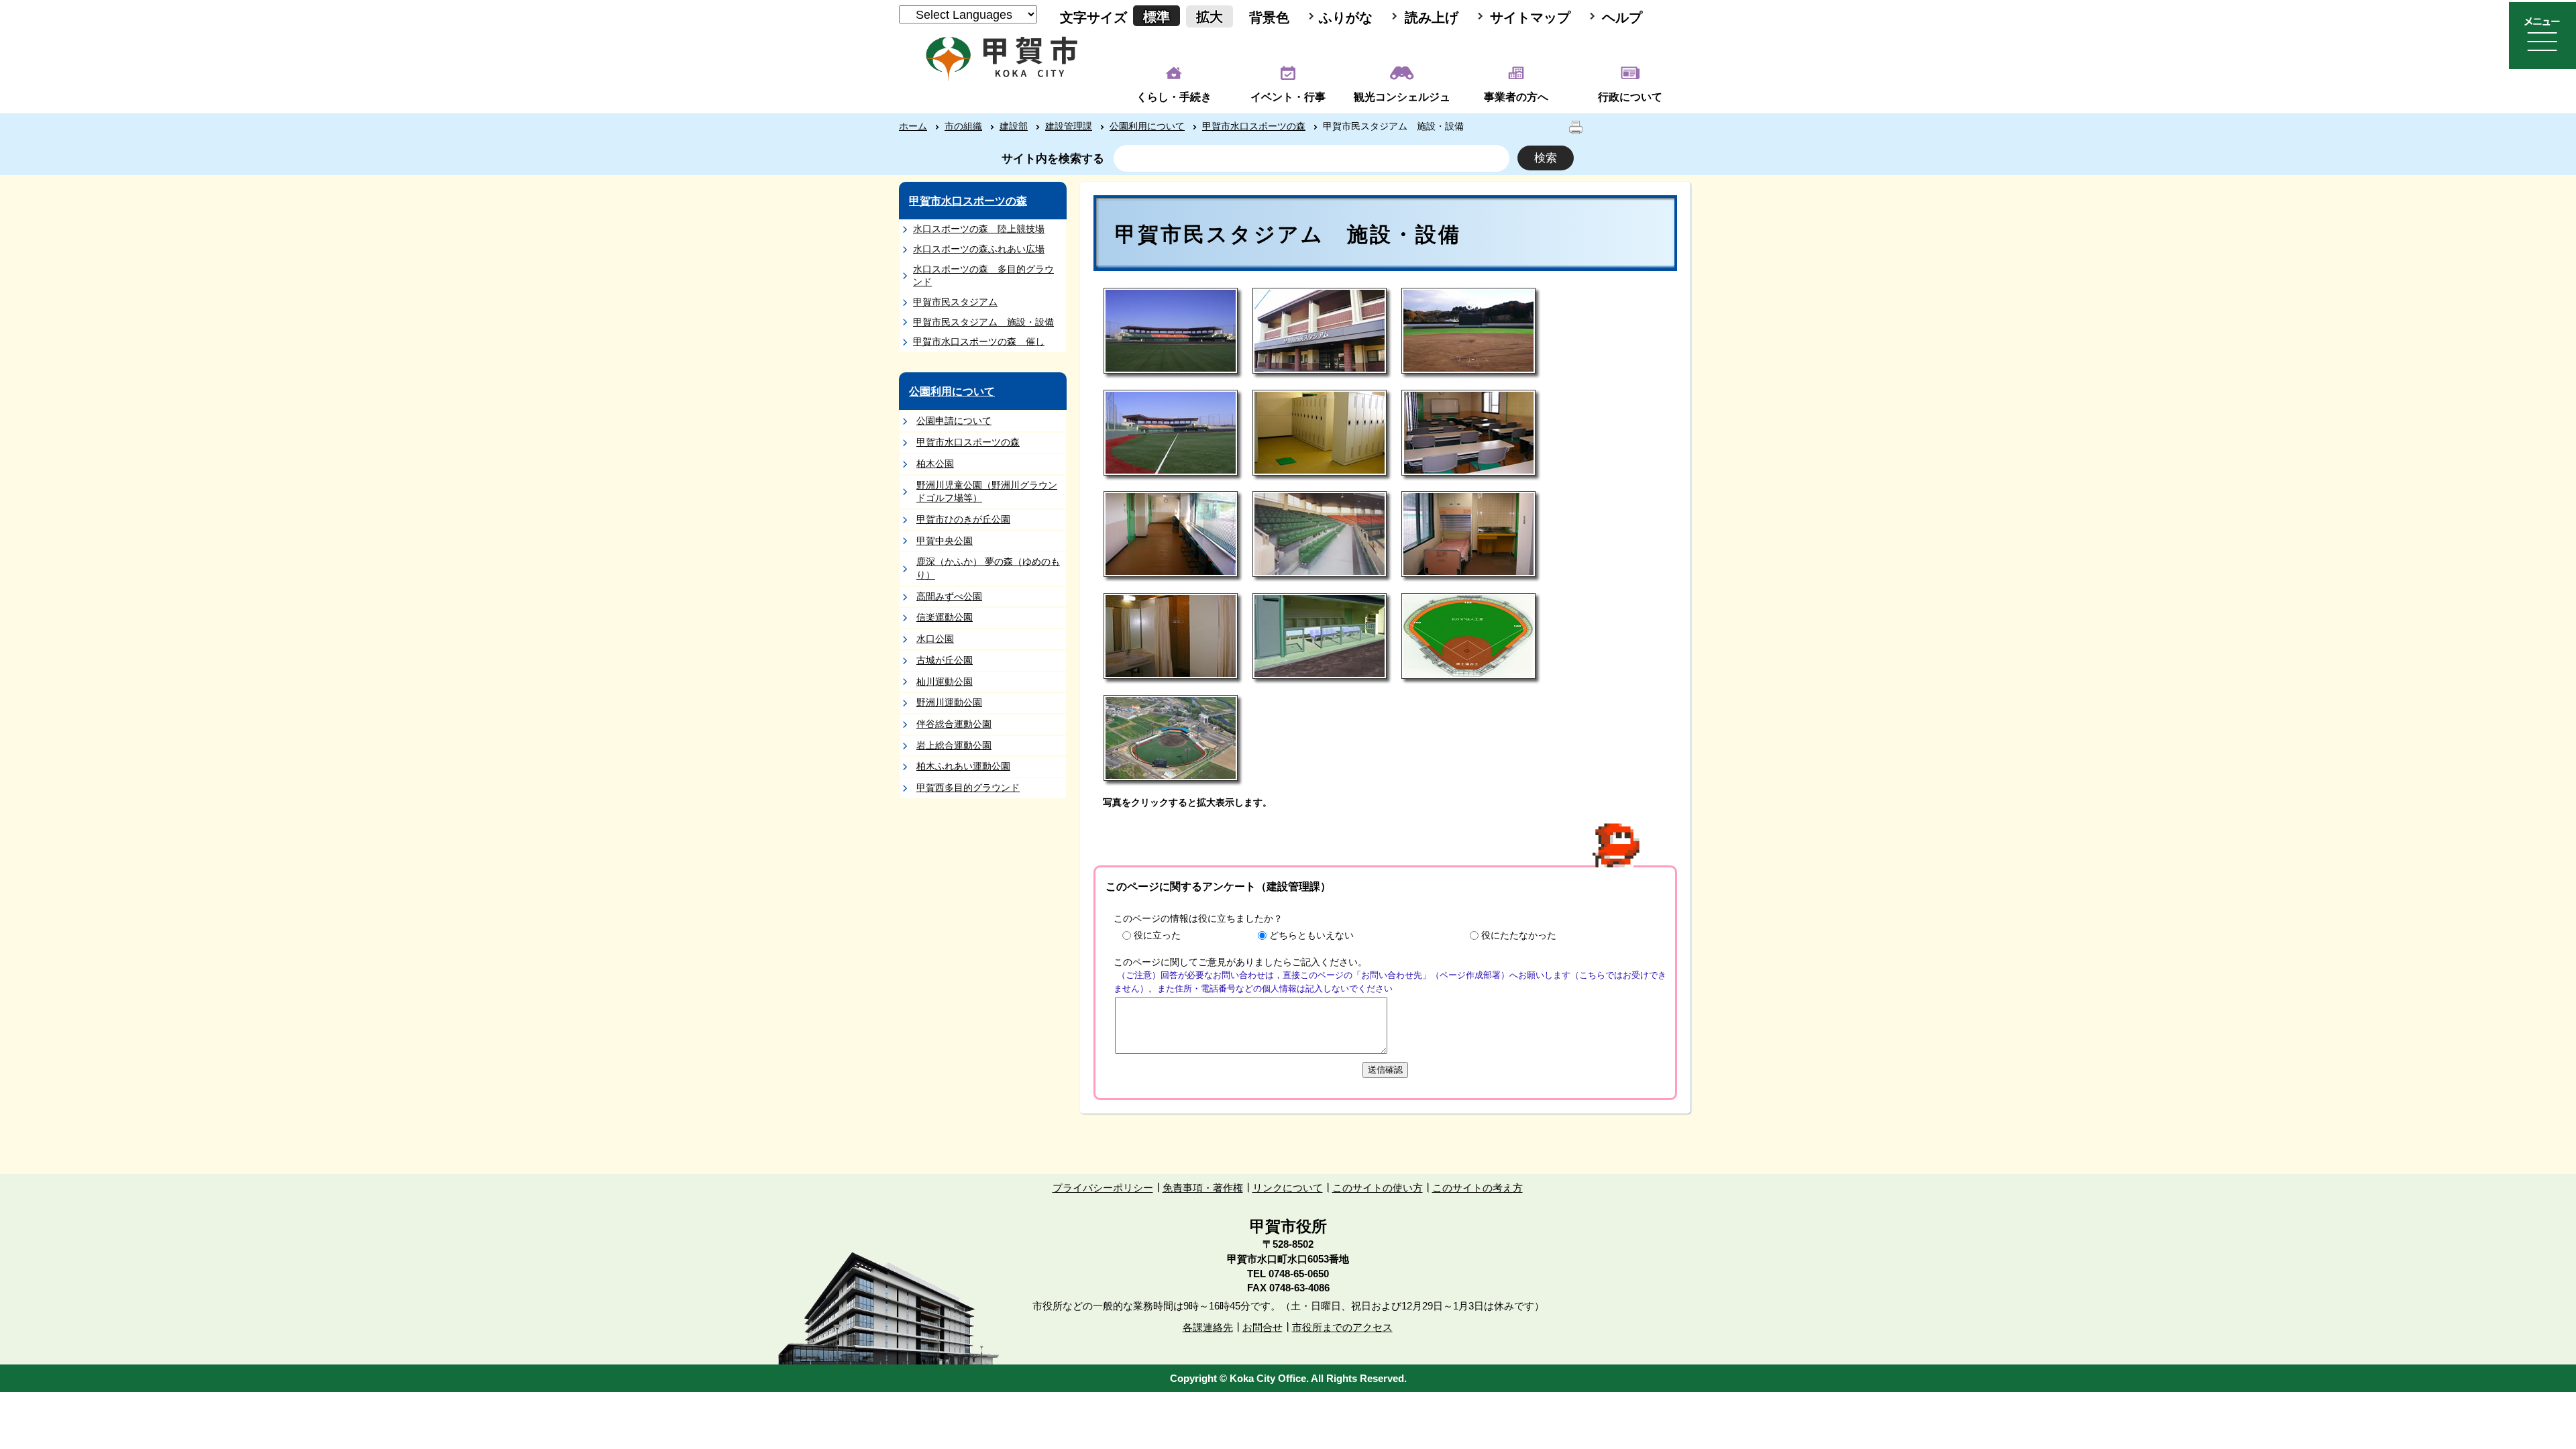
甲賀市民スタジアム (955, 302)
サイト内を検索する (1053, 159)
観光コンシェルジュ (1402, 97)
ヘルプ (1622, 17)
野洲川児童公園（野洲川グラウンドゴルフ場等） (987, 492)
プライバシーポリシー (1103, 1188)
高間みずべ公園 (949, 596)
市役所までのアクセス (1342, 1327)
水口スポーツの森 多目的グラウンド (983, 276)
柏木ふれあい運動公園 (963, 766)
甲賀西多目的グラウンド (968, 788)
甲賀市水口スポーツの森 (1254, 126)
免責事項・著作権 (1203, 1188)
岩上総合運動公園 (954, 745)
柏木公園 (935, 464)
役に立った (1157, 935)
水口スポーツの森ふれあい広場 (979, 249)
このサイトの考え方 (1478, 1188)
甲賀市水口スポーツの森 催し (979, 341)
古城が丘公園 (945, 660)
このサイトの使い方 (1378, 1188)
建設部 (1014, 126)
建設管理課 (1069, 126)
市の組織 (963, 126)
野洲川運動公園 (949, 702)
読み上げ (1432, 17)
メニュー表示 (2542, 36)
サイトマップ (1530, 17)
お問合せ (1263, 1327)
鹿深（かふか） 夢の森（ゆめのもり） (988, 568)
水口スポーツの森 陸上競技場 (979, 229)
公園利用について (1147, 126)
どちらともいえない (1311, 935)
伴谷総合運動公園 (954, 724)
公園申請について (954, 421)
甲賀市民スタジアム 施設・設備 (983, 322)
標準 (1157, 17)
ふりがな (1346, 17)
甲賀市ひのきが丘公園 (963, 519)
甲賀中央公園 (945, 541)
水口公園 (935, 639)
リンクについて (1288, 1188)
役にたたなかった (1519, 935)
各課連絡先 (1208, 1327)
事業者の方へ (1516, 97)
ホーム (913, 126)
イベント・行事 (1288, 97)
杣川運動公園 (945, 682)
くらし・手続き (1174, 97)
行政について (1630, 97)
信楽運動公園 (945, 617)
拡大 (1210, 17)
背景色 (1269, 17)
